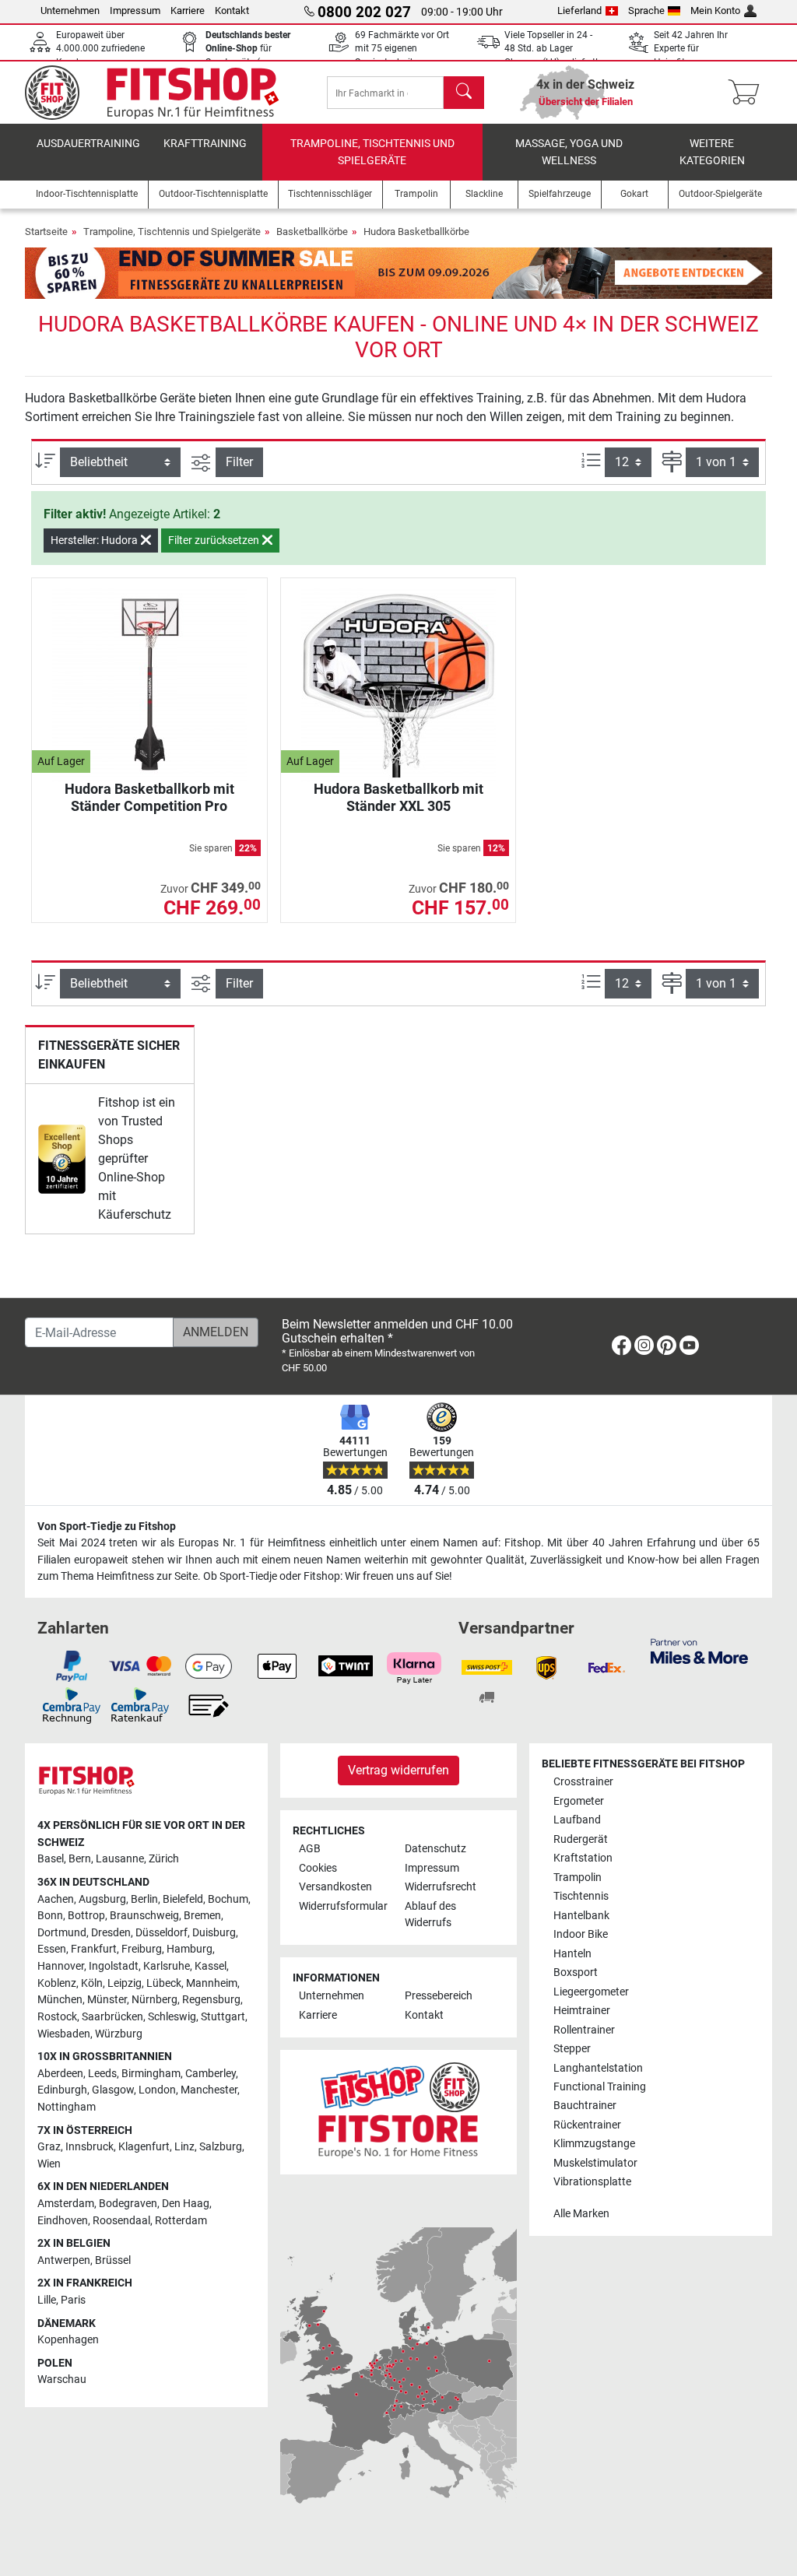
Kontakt (232, 11)
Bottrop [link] (86, 1916)
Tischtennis (581, 1896)
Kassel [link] (211, 1966)
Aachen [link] (56, 1899)
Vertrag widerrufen (398, 1770)
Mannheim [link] (212, 1983)
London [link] (157, 2090)
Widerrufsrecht (441, 1887)
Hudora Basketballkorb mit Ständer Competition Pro (149, 797)
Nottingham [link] (67, 2107)
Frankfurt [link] (94, 1949)
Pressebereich (439, 1996)
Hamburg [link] (190, 1949)
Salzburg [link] (221, 2147)
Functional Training (600, 2087)
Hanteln (572, 1954)
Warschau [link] (62, 2379)
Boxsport (576, 1972)
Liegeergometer (591, 1992)
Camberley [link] (211, 2074)
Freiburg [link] (142, 1949)
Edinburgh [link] (62, 2090)
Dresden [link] (111, 1933)
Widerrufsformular (343, 1906)
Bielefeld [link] (183, 1899)
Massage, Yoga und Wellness (569, 152)
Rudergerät (581, 1839)
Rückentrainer (587, 2125)
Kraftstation (583, 1858)
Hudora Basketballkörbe (416, 232)
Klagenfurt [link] (144, 2147)
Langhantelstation (598, 2068)
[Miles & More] (699, 1650)
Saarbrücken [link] (112, 2017)
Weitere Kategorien (712, 152)
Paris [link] (73, 2300)
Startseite (46, 232)
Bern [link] (80, 1859)
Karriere (188, 11)
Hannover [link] (61, 1966)
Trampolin (578, 1878)
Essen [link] (52, 1949)
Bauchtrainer (585, 2106)
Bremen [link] (202, 1916)
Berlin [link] (144, 1899)
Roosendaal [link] (121, 2221)
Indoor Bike (581, 1934)
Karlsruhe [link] (167, 1966)
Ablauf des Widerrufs (430, 1915)
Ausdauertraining (88, 144)
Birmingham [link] (151, 2074)
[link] (62, 1159)
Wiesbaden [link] (64, 2034)
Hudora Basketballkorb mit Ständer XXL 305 (398, 797)
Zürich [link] (164, 1859)
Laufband (577, 1820)
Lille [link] (47, 2300)
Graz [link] (49, 2147)
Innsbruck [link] (90, 2147)
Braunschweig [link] (144, 1916)
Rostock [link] (57, 2017)
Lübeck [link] (164, 1983)
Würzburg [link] (119, 2034)
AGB (310, 1849)
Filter (239, 462)
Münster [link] (107, 2000)
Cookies (318, 1868)
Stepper (572, 2049)
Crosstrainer (583, 1782)
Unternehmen (70, 11)
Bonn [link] (50, 1916)
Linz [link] (184, 2147)
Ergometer (579, 1801)
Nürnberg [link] (154, 2000)
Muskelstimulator (595, 2163)
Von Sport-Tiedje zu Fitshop (107, 1527)
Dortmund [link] (62, 1933)
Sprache (646, 11)
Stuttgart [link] (223, 2017)
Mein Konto (715, 11)
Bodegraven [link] (128, 2204)
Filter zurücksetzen (215, 540)
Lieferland (579, 11)
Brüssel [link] (113, 2260)
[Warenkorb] (748, 93)
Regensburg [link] (211, 2000)
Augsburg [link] (102, 1899)
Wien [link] (49, 2164)
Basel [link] (51, 1859)
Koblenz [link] (57, 1983)
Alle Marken (581, 2214)
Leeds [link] (102, 2074)
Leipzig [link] (125, 1983)
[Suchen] (464, 93)
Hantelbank (581, 1916)
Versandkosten (335, 1887)
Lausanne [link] (120, 1859)
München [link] (60, 2000)
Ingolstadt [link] (114, 1966)
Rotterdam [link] (181, 2221)
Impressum (135, 11)
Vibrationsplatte (592, 2182)
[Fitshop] (163, 91)
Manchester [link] (209, 2090)
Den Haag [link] (186, 2204)
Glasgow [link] (113, 2090)
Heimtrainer (582, 2011)
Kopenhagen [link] (68, 2340)
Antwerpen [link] (64, 2260)
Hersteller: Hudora (95, 540)
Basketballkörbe (312, 232)
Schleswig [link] (172, 2017)
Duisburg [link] (214, 1933)
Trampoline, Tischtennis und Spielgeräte (372, 152)
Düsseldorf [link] (162, 1933)
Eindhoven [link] (63, 2221)
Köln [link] (92, 1983)
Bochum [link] (228, 1899)
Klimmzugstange (594, 2144)
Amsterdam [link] (66, 2204)
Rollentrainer (584, 2030)
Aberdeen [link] (60, 2074)
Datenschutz (435, 1849)
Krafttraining (205, 144)
